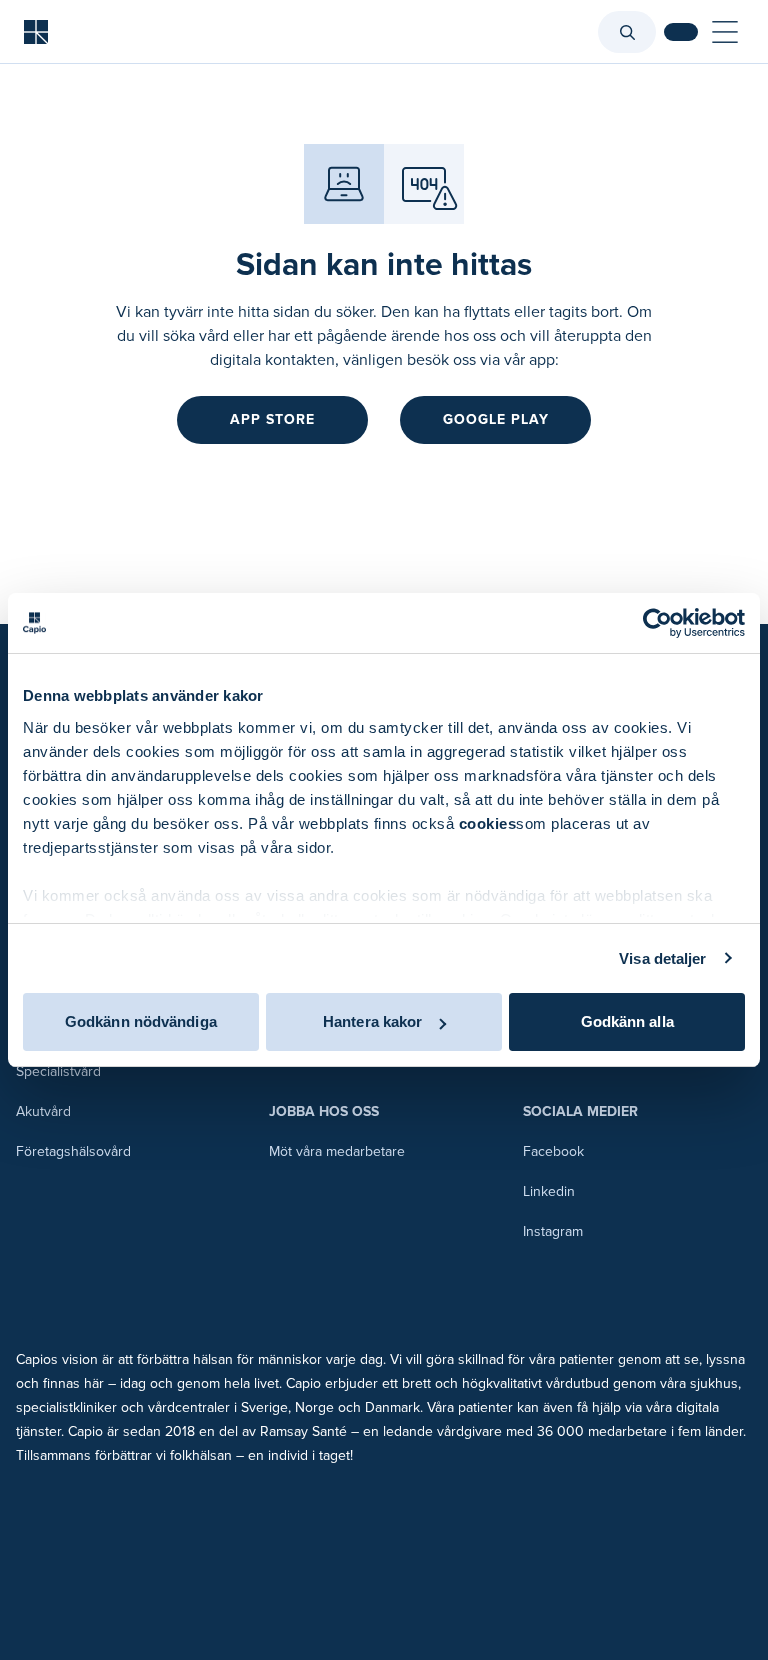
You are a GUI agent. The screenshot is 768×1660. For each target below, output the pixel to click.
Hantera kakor (372, 1021)
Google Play (496, 419)
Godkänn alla (627, 1021)
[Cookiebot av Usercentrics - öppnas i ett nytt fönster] (657, 623)
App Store (272, 419)
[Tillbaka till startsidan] (36, 32)
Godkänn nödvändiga (141, 1021)
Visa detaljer (662, 958)
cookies (488, 823)
